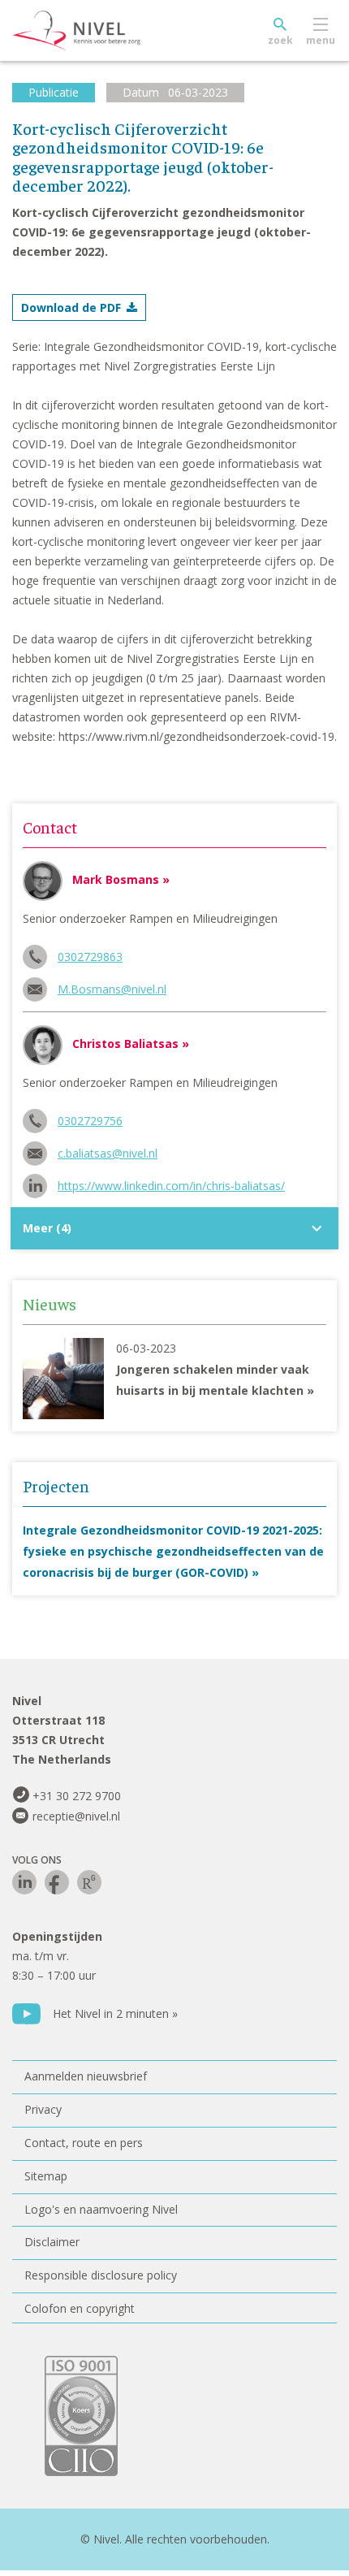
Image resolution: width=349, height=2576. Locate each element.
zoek (280, 40)
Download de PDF (71, 307)
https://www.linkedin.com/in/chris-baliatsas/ (171, 1186)
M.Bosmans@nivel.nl (112, 989)
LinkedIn (24, 1882)
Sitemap (46, 2176)
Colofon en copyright (80, 2308)
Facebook (57, 1882)
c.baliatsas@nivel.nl (108, 1153)
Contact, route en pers (84, 2143)
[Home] (114, 31)
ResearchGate (89, 1882)
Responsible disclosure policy (101, 2275)
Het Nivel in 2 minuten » (115, 2013)
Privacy (43, 2109)
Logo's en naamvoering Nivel (101, 2209)
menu (321, 40)
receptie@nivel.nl (76, 1816)
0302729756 (90, 1121)
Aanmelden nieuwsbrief (86, 2076)
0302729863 (90, 957)
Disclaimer (52, 2242)
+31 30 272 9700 (77, 1796)
